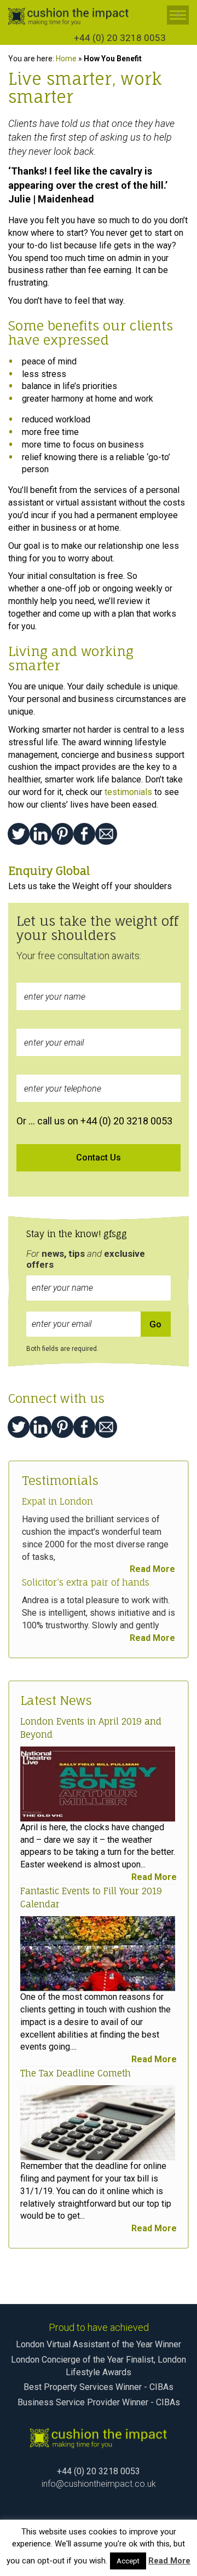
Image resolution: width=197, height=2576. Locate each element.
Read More (152, 1569)
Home (66, 59)
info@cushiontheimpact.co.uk (99, 2484)
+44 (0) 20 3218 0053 (120, 38)
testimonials (128, 792)
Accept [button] (128, 2561)
